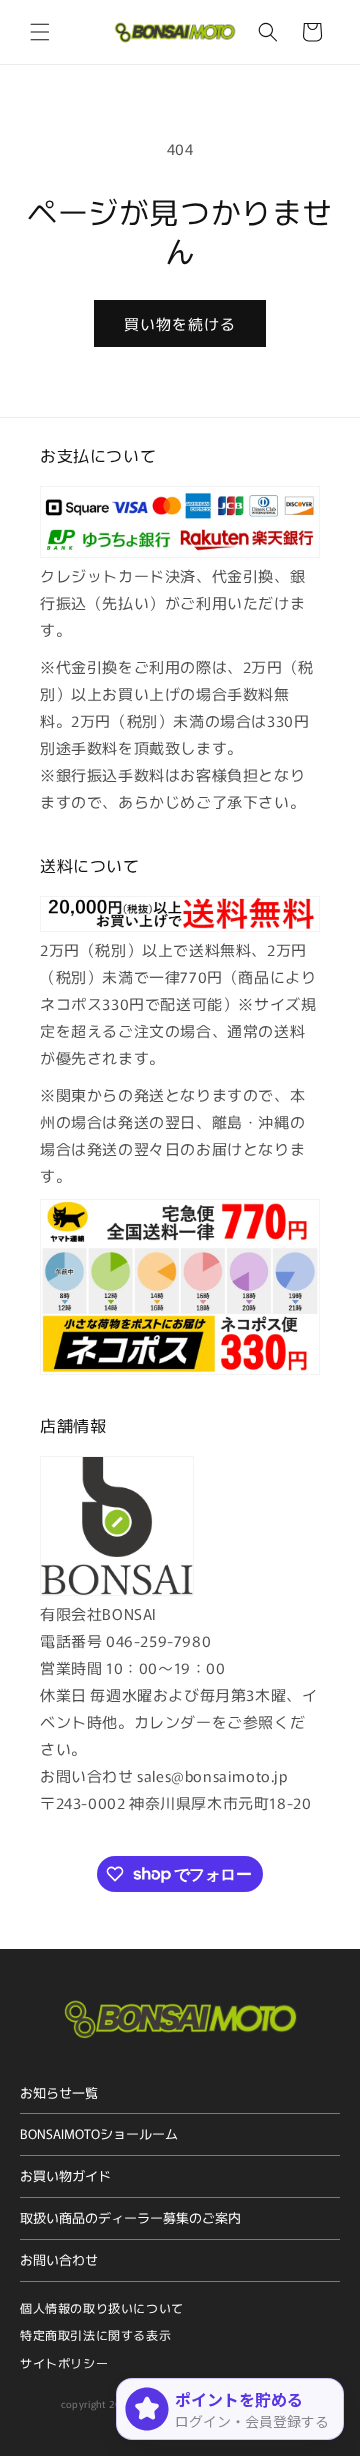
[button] (40, 32)
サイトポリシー (64, 2362)
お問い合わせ (59, 2259)
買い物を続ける (180, 323)
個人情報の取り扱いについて (102, 2307)
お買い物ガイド (65, 2175)
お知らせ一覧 (59, 2092)
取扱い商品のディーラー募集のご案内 (130, 2217)
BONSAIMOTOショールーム (99, 2133)
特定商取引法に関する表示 (95, 2334)
